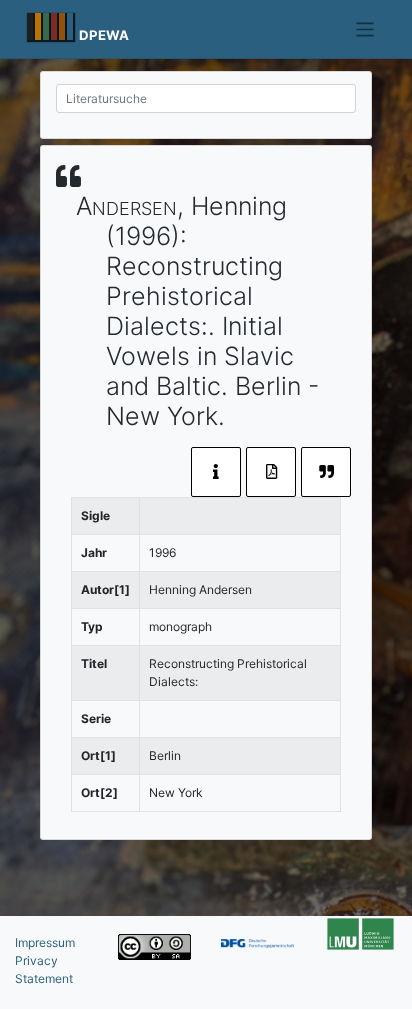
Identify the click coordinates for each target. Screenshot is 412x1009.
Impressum (45, 942)
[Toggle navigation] (365, 29)
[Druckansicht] (271, 472)
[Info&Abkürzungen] (216, 472)
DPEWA (104, 35)
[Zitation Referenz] (326, 472)
